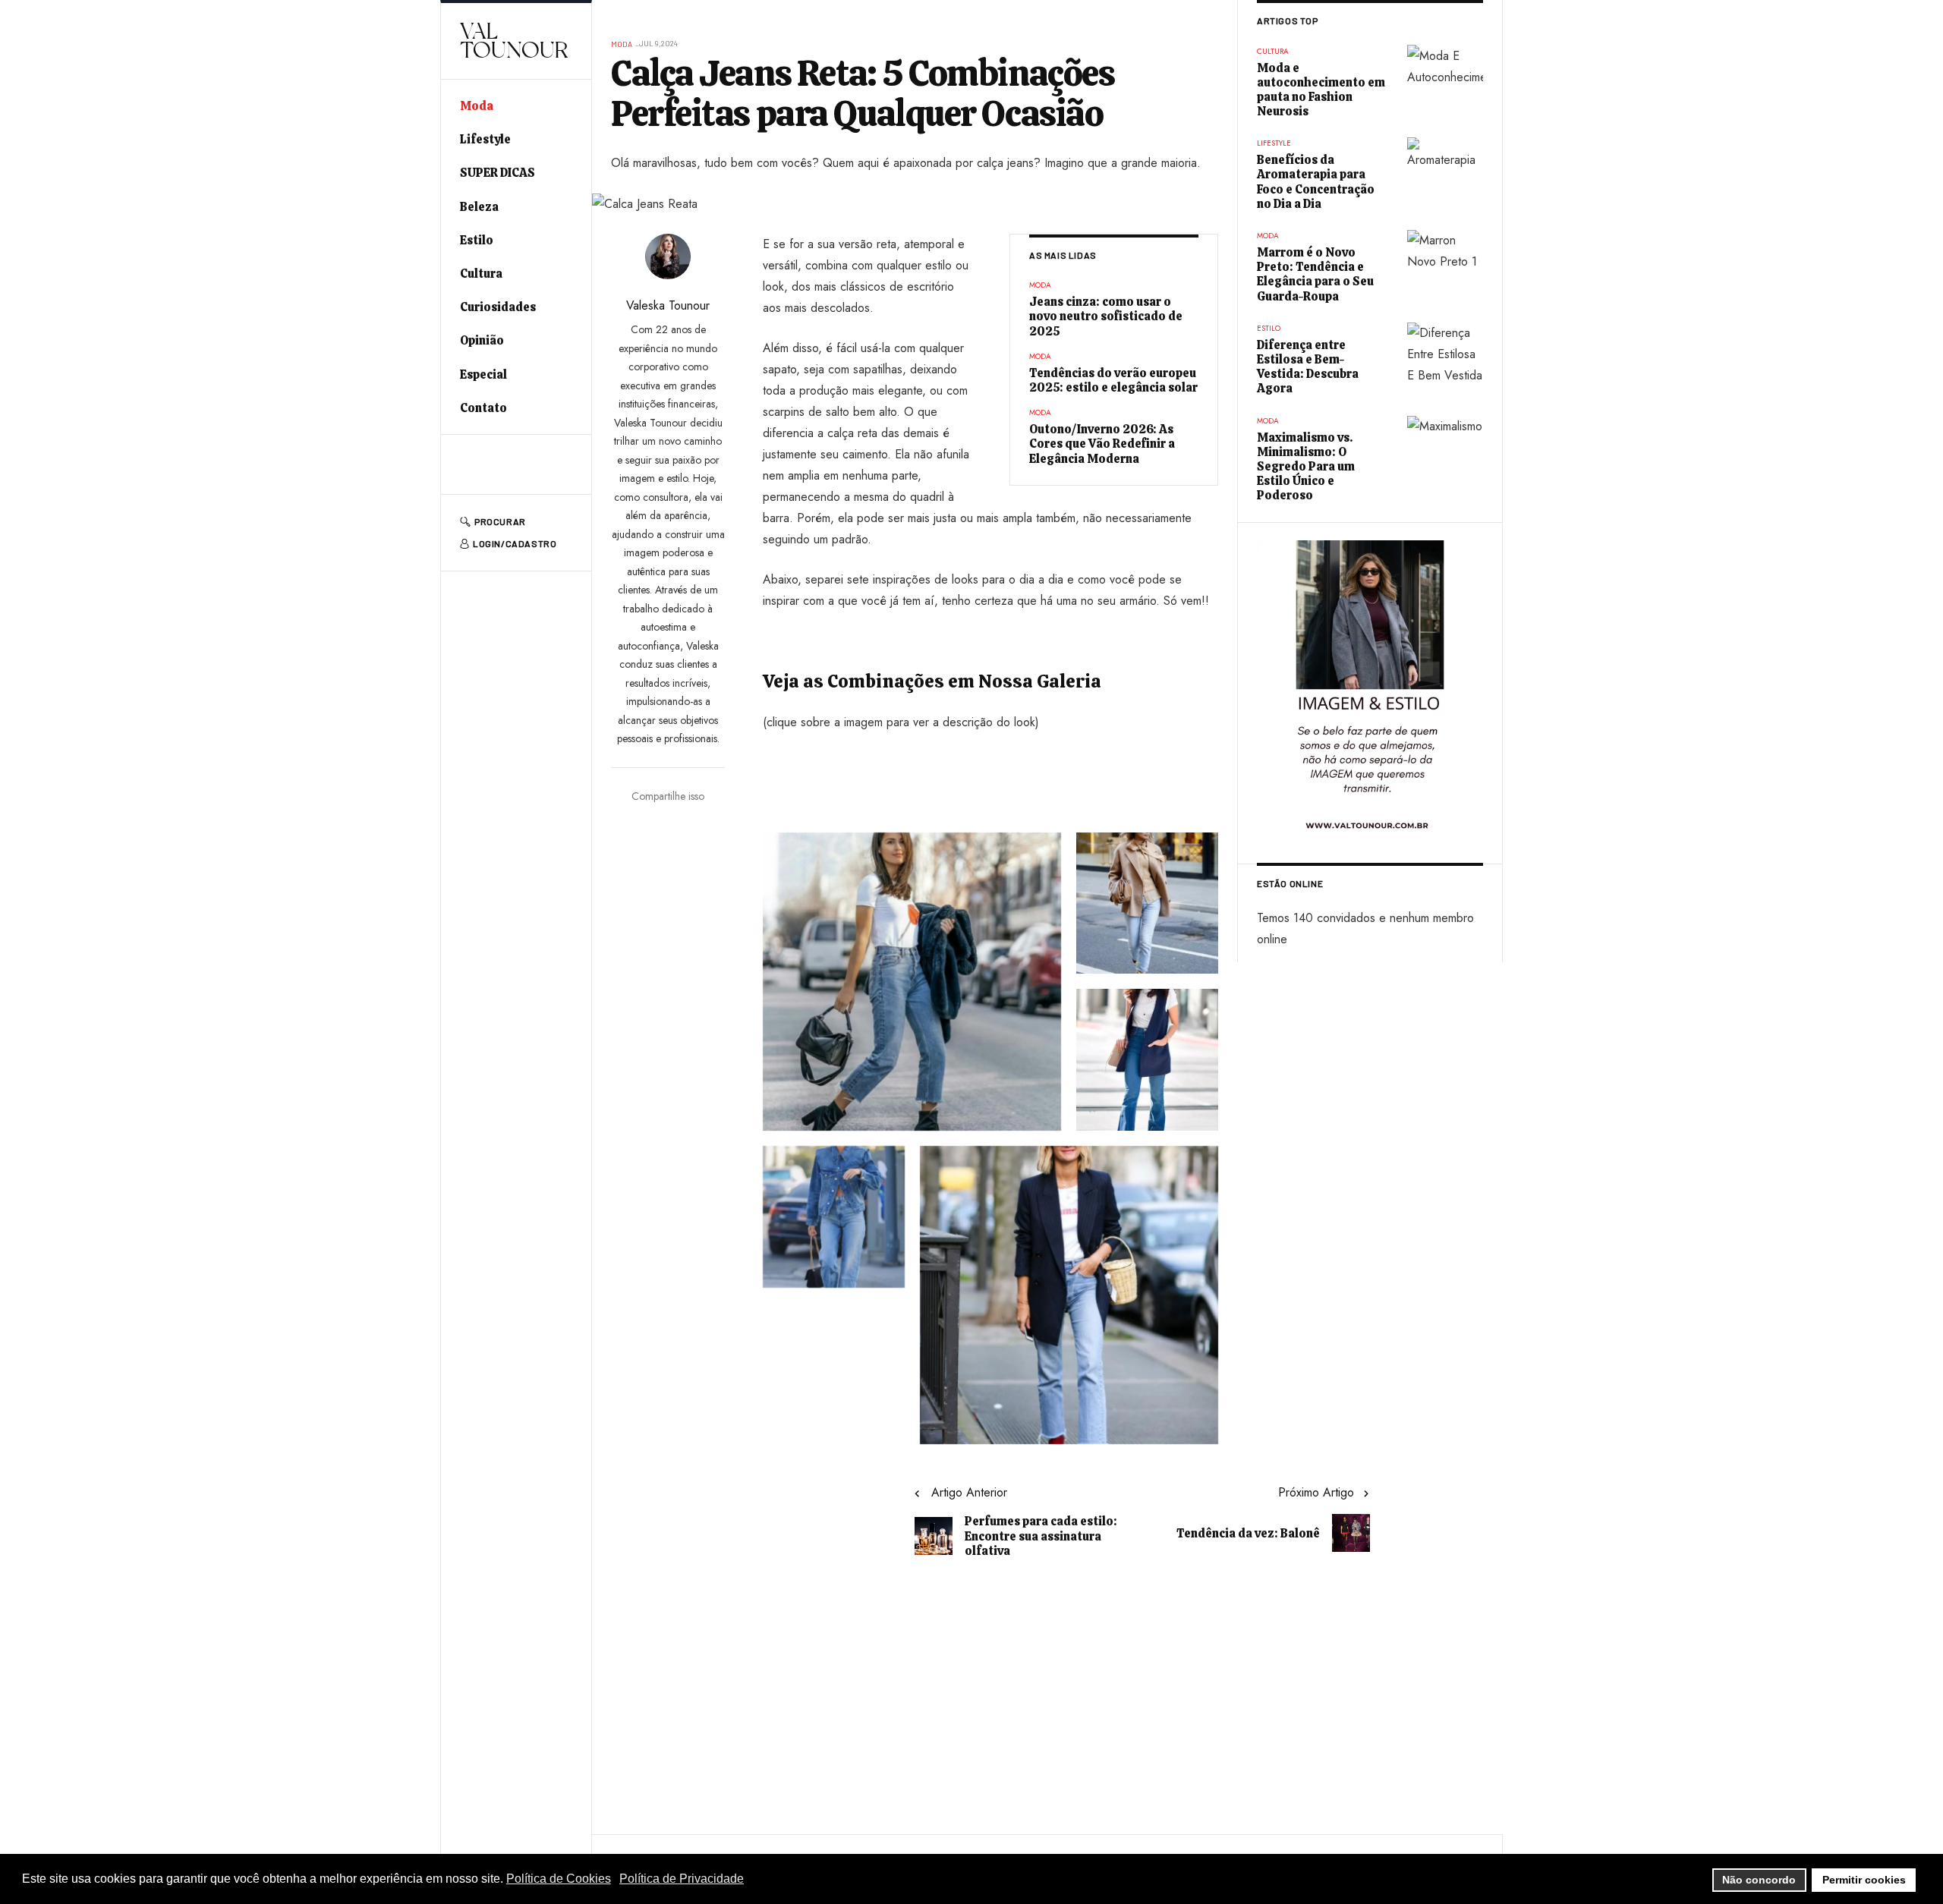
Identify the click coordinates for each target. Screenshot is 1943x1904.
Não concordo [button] (1759, 1880)
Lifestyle (485, 139)
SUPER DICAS (498, 173)
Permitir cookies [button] (1864, 1880)
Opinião (482, 340)
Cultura (481, 274)
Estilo (477, 240)
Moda (477, 106)
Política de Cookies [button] (559, 1879)
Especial (483, 375)
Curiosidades (498, 307)
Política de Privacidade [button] (682, 1879)
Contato (483, 408)
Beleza (479, 207)
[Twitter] (493, 464)
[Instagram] (521, 464)
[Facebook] (464, 464)
